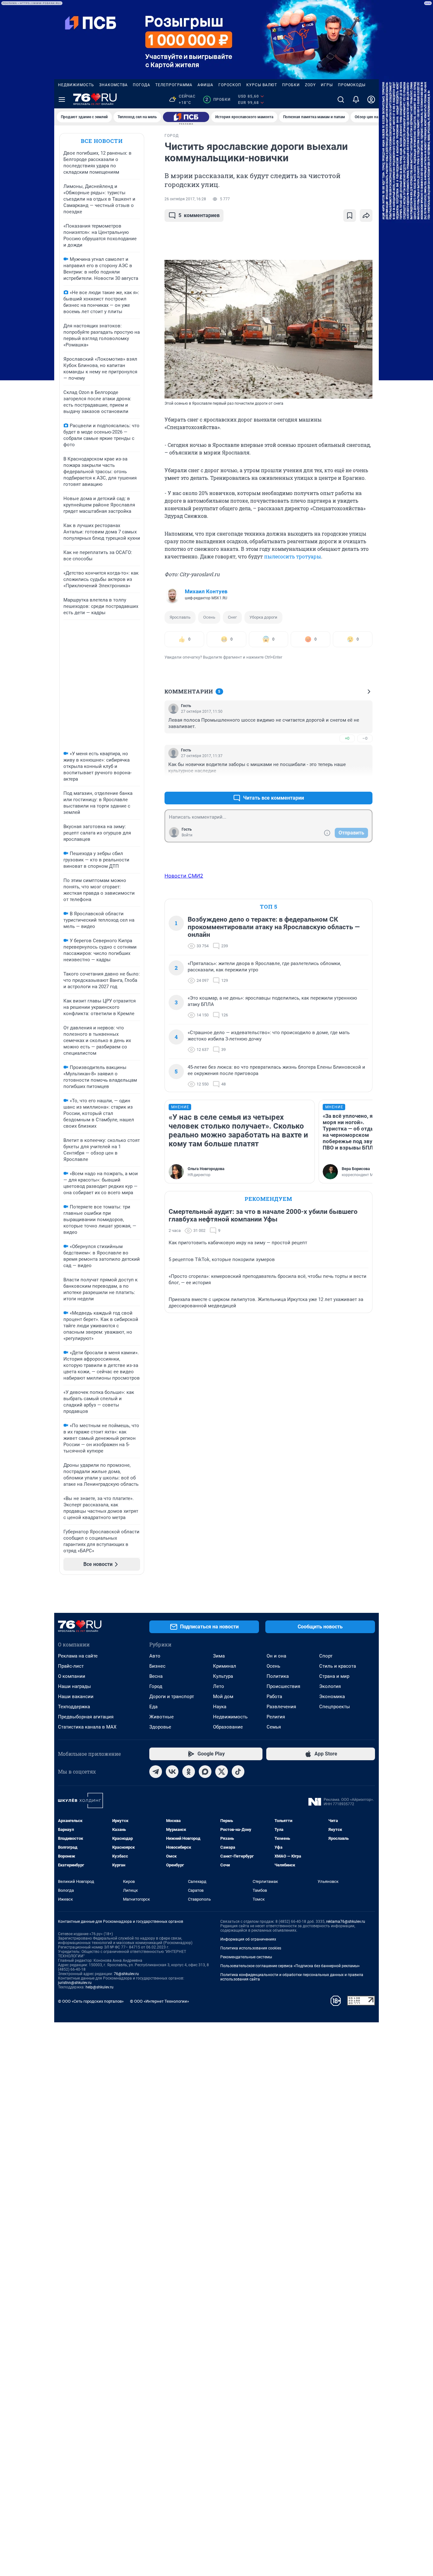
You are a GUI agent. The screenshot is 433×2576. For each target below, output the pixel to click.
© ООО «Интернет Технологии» (159, 2001)
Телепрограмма (174, 85)
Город (156, 1686)
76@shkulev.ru (126, 1974)
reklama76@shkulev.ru (346, 1922)
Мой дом (223, 1697)
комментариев (199, 215)
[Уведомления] (356, 100)
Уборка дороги (263, 617)
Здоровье (160, 1727)
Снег (232, 617)
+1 (347, 783)
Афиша (205, 85)
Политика (278, 1676)
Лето (219, 1686)
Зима (219, 1656)
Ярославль (180, 617)
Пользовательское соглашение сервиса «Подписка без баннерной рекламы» (290, 1966)
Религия (276, 1717)
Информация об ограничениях (248, 1939)
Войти (187, 835)
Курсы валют (262, 85)
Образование (228, 1727)
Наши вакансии (76, 1697)
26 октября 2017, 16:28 (185, 199)
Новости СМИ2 (184, 876)
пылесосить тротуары (293, 556)
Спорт (326, 1656)
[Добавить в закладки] (350, 216)
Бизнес (157, 1666)
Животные (162, 1717)
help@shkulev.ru (100, 1987)
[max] (205, 1772)
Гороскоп (230, 85)
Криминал (225, 1666)
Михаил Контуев (206, 591)
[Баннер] (186, 117)
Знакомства (113, 85)
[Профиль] (371, 100)
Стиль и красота (338, 1666)
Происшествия (283, 1686)
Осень (209, 617)
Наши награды (74, 1686)
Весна (156, 1676)
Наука (220, 1707)
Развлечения (281, 1707)
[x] (222, 1772)
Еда (153, 1707)
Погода (142, 85)
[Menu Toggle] (62, 100)
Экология (330, 1686)
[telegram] (156, 1772)
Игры (327, 85)
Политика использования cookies (251, 1948)
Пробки (291, 85)
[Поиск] (341, 100)
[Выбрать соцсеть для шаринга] (366, 216)
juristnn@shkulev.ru (75, 1983)
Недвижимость (76, 85)
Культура (223, 1676)
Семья (274, 1727)
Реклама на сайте (78, 1656)
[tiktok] (238, 1772)
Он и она (276, 1656)
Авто (155, 1656)
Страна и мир (334, 1676)
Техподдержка (74, 1707)
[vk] (172, 1772)
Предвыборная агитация (86, 1717)
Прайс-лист (71, 1666)
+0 (347, 738)
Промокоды (352, 85)
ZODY (310, 85)
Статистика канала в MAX (87, 1727)
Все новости (102, 141)
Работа (274, 1697)
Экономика (332, 1697)
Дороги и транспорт (172, 1697)
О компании (72, 1676)
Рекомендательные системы (246, 1957)
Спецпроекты (335, 1707)
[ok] (189, 1772)
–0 (365, 738)
